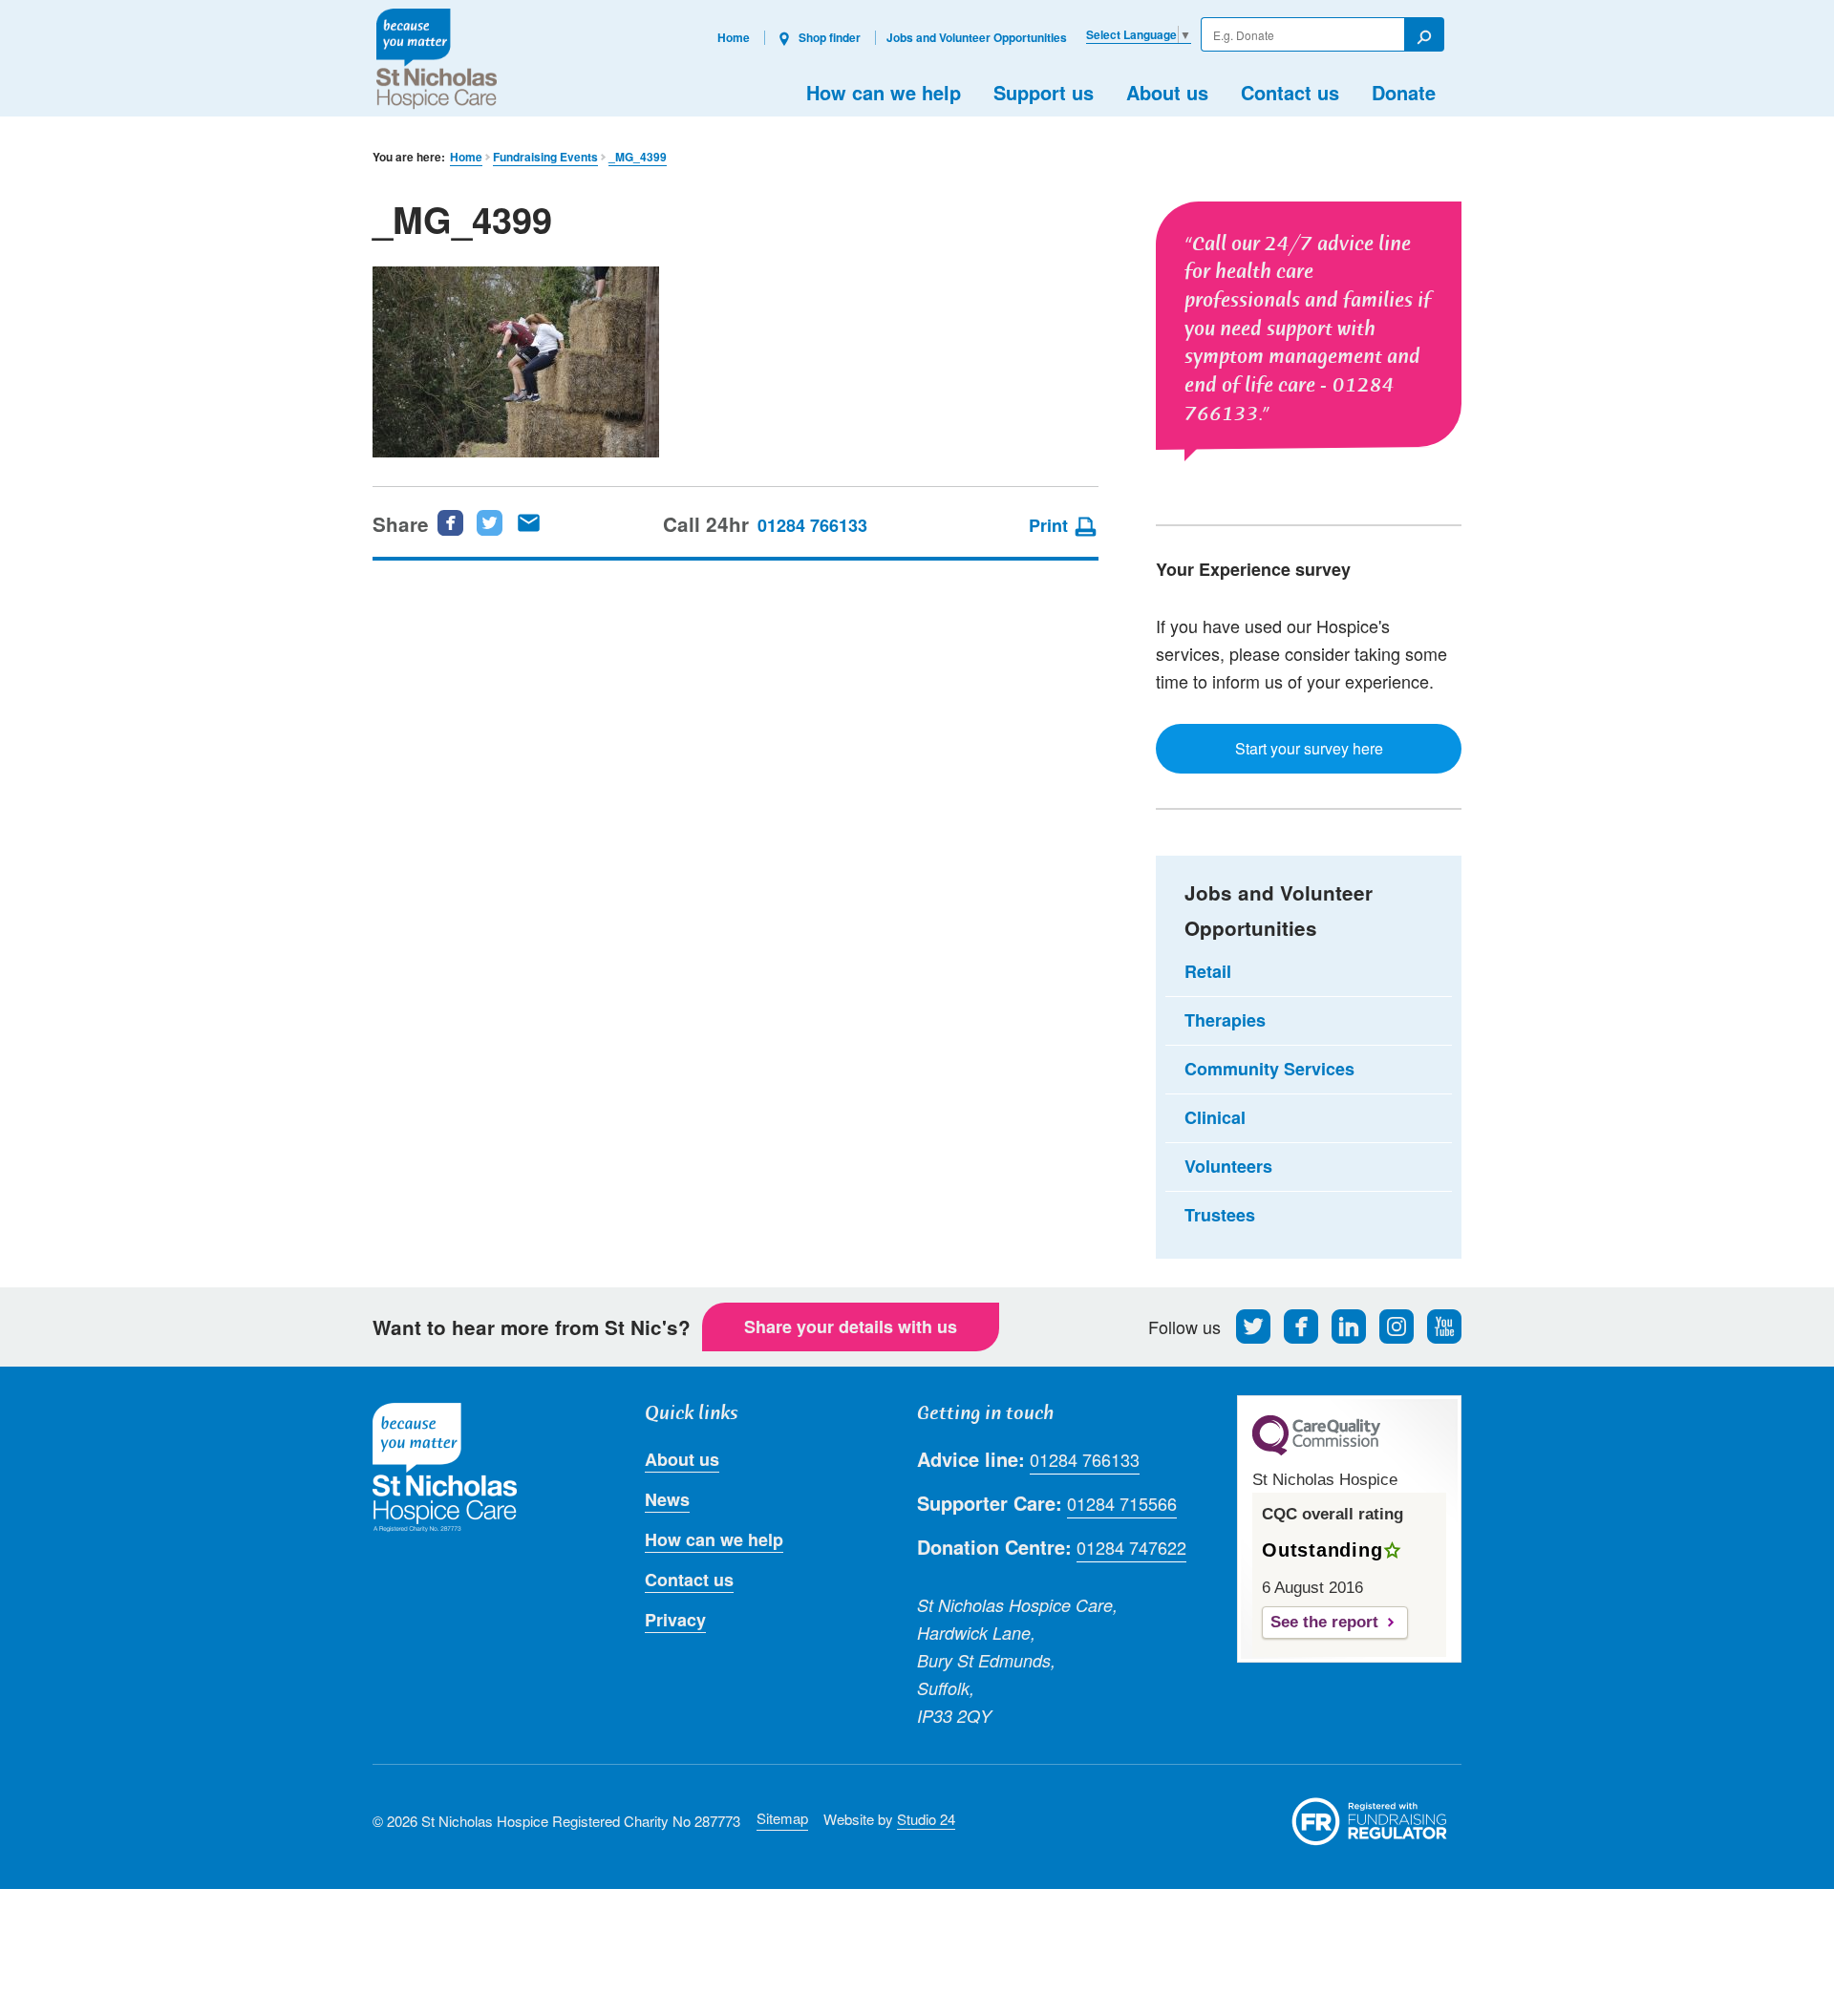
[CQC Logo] (1316, 1451)
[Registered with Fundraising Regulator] (1370, 1821)
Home (734, 37)
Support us (1044, 92)
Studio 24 (926, 1819)
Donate (1404, 92)
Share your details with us (851, 1326)
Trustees (1220, 1215)
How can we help (884, 92)
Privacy (675, 1620)
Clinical (1215, 1117)
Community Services (1269, 1069)
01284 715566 (1122, 1503)
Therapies (1225, 1020)
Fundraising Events (545, 157)
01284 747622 (1131, 1547)
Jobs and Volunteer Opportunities (977, 37)
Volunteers (1228, 1166)
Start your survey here (1309, 748)
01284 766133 (812, 525)
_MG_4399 (638, 157)
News (667, 1499)
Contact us (1290, 92)
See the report (1324, 1622)
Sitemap (782, 1818)
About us (1167, 92)
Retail (1208, 971)
